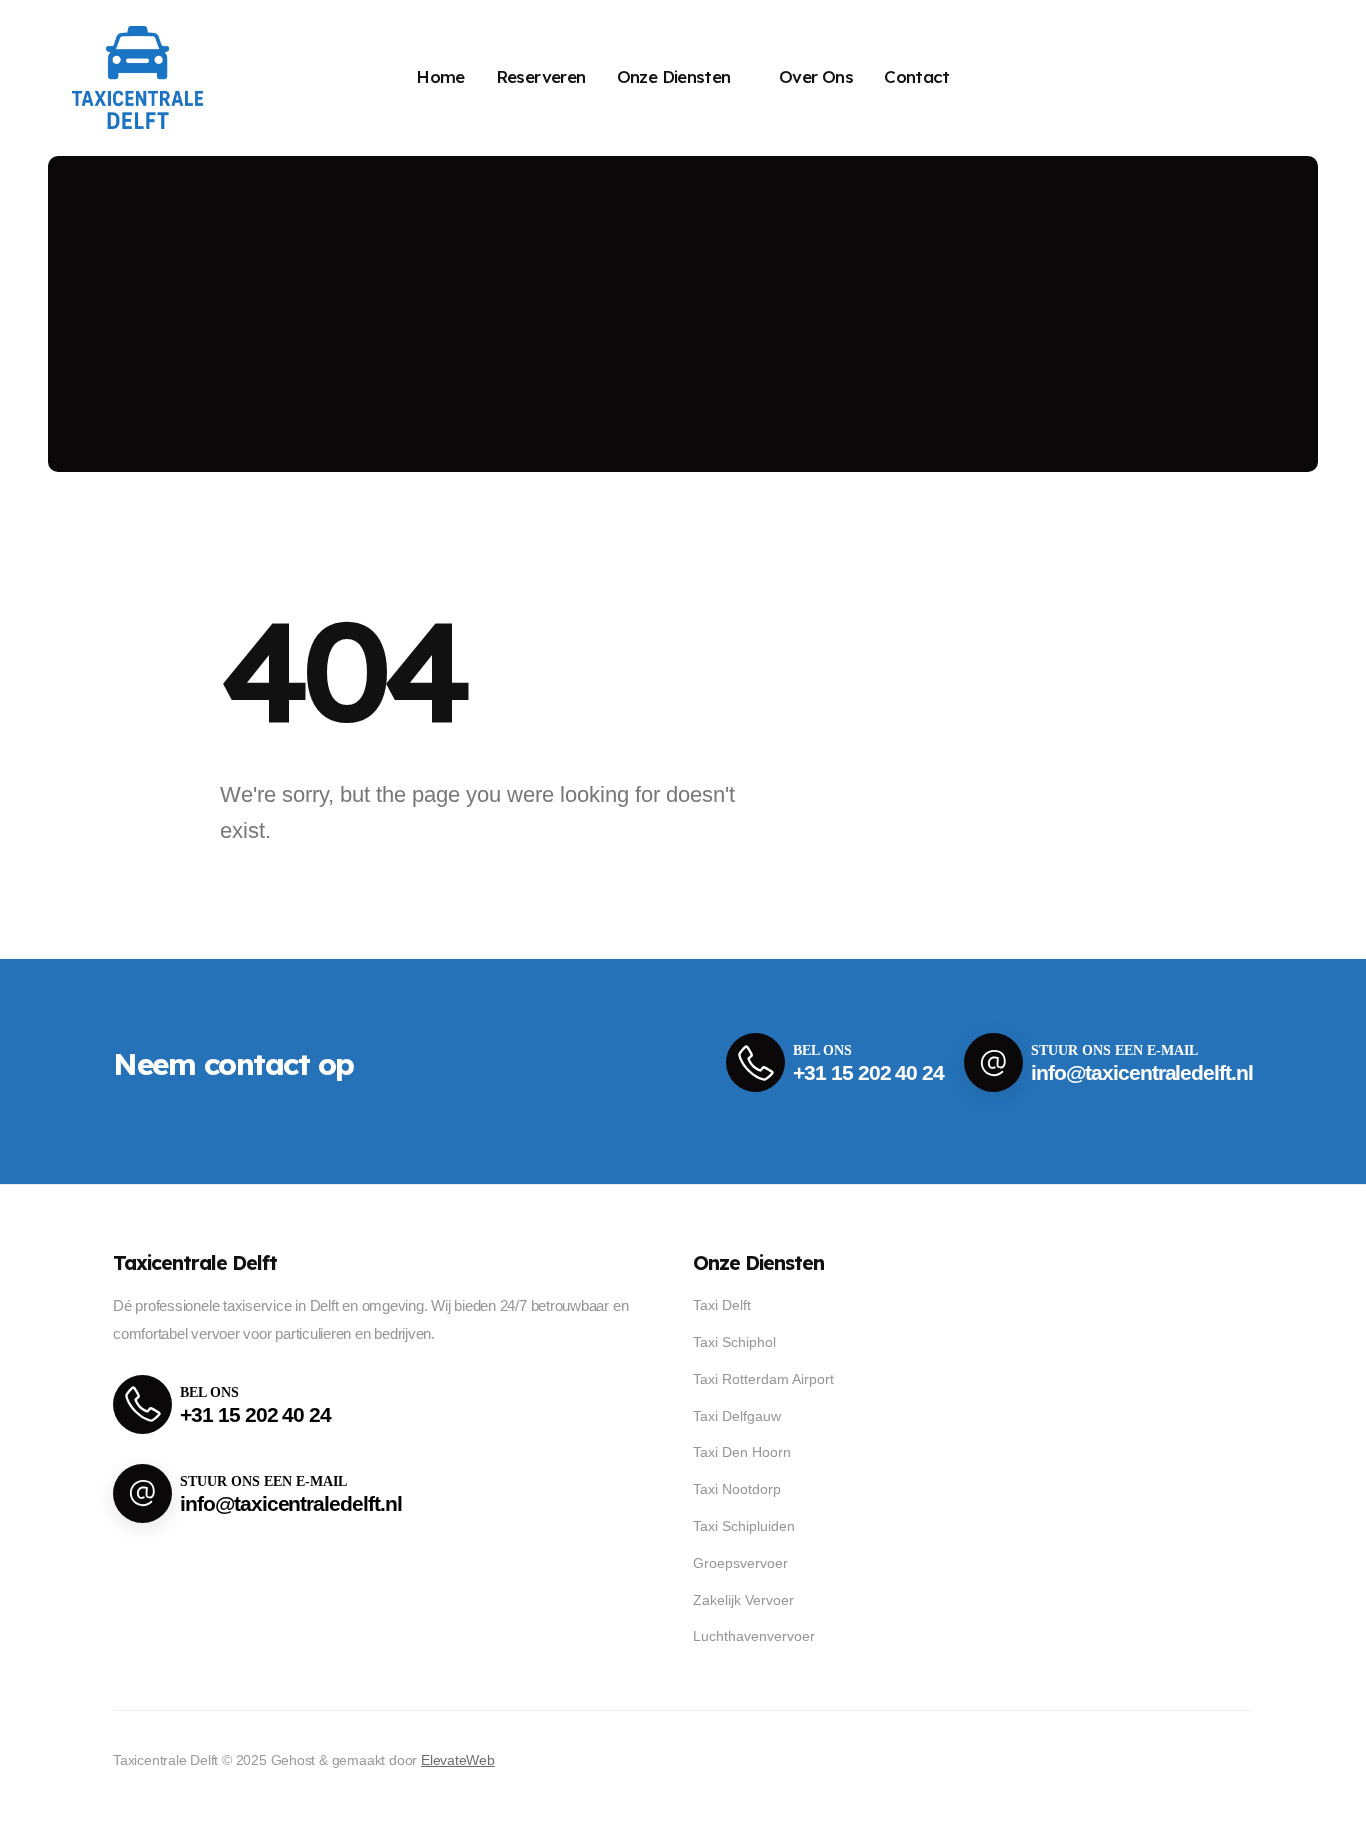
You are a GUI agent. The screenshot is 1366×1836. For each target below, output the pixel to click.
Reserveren (541, 76)
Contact (917, 76)
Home (440, 76)
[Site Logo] (137, 77)
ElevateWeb (458, 1760)
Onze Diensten (674, 76)
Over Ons (816, 76)
